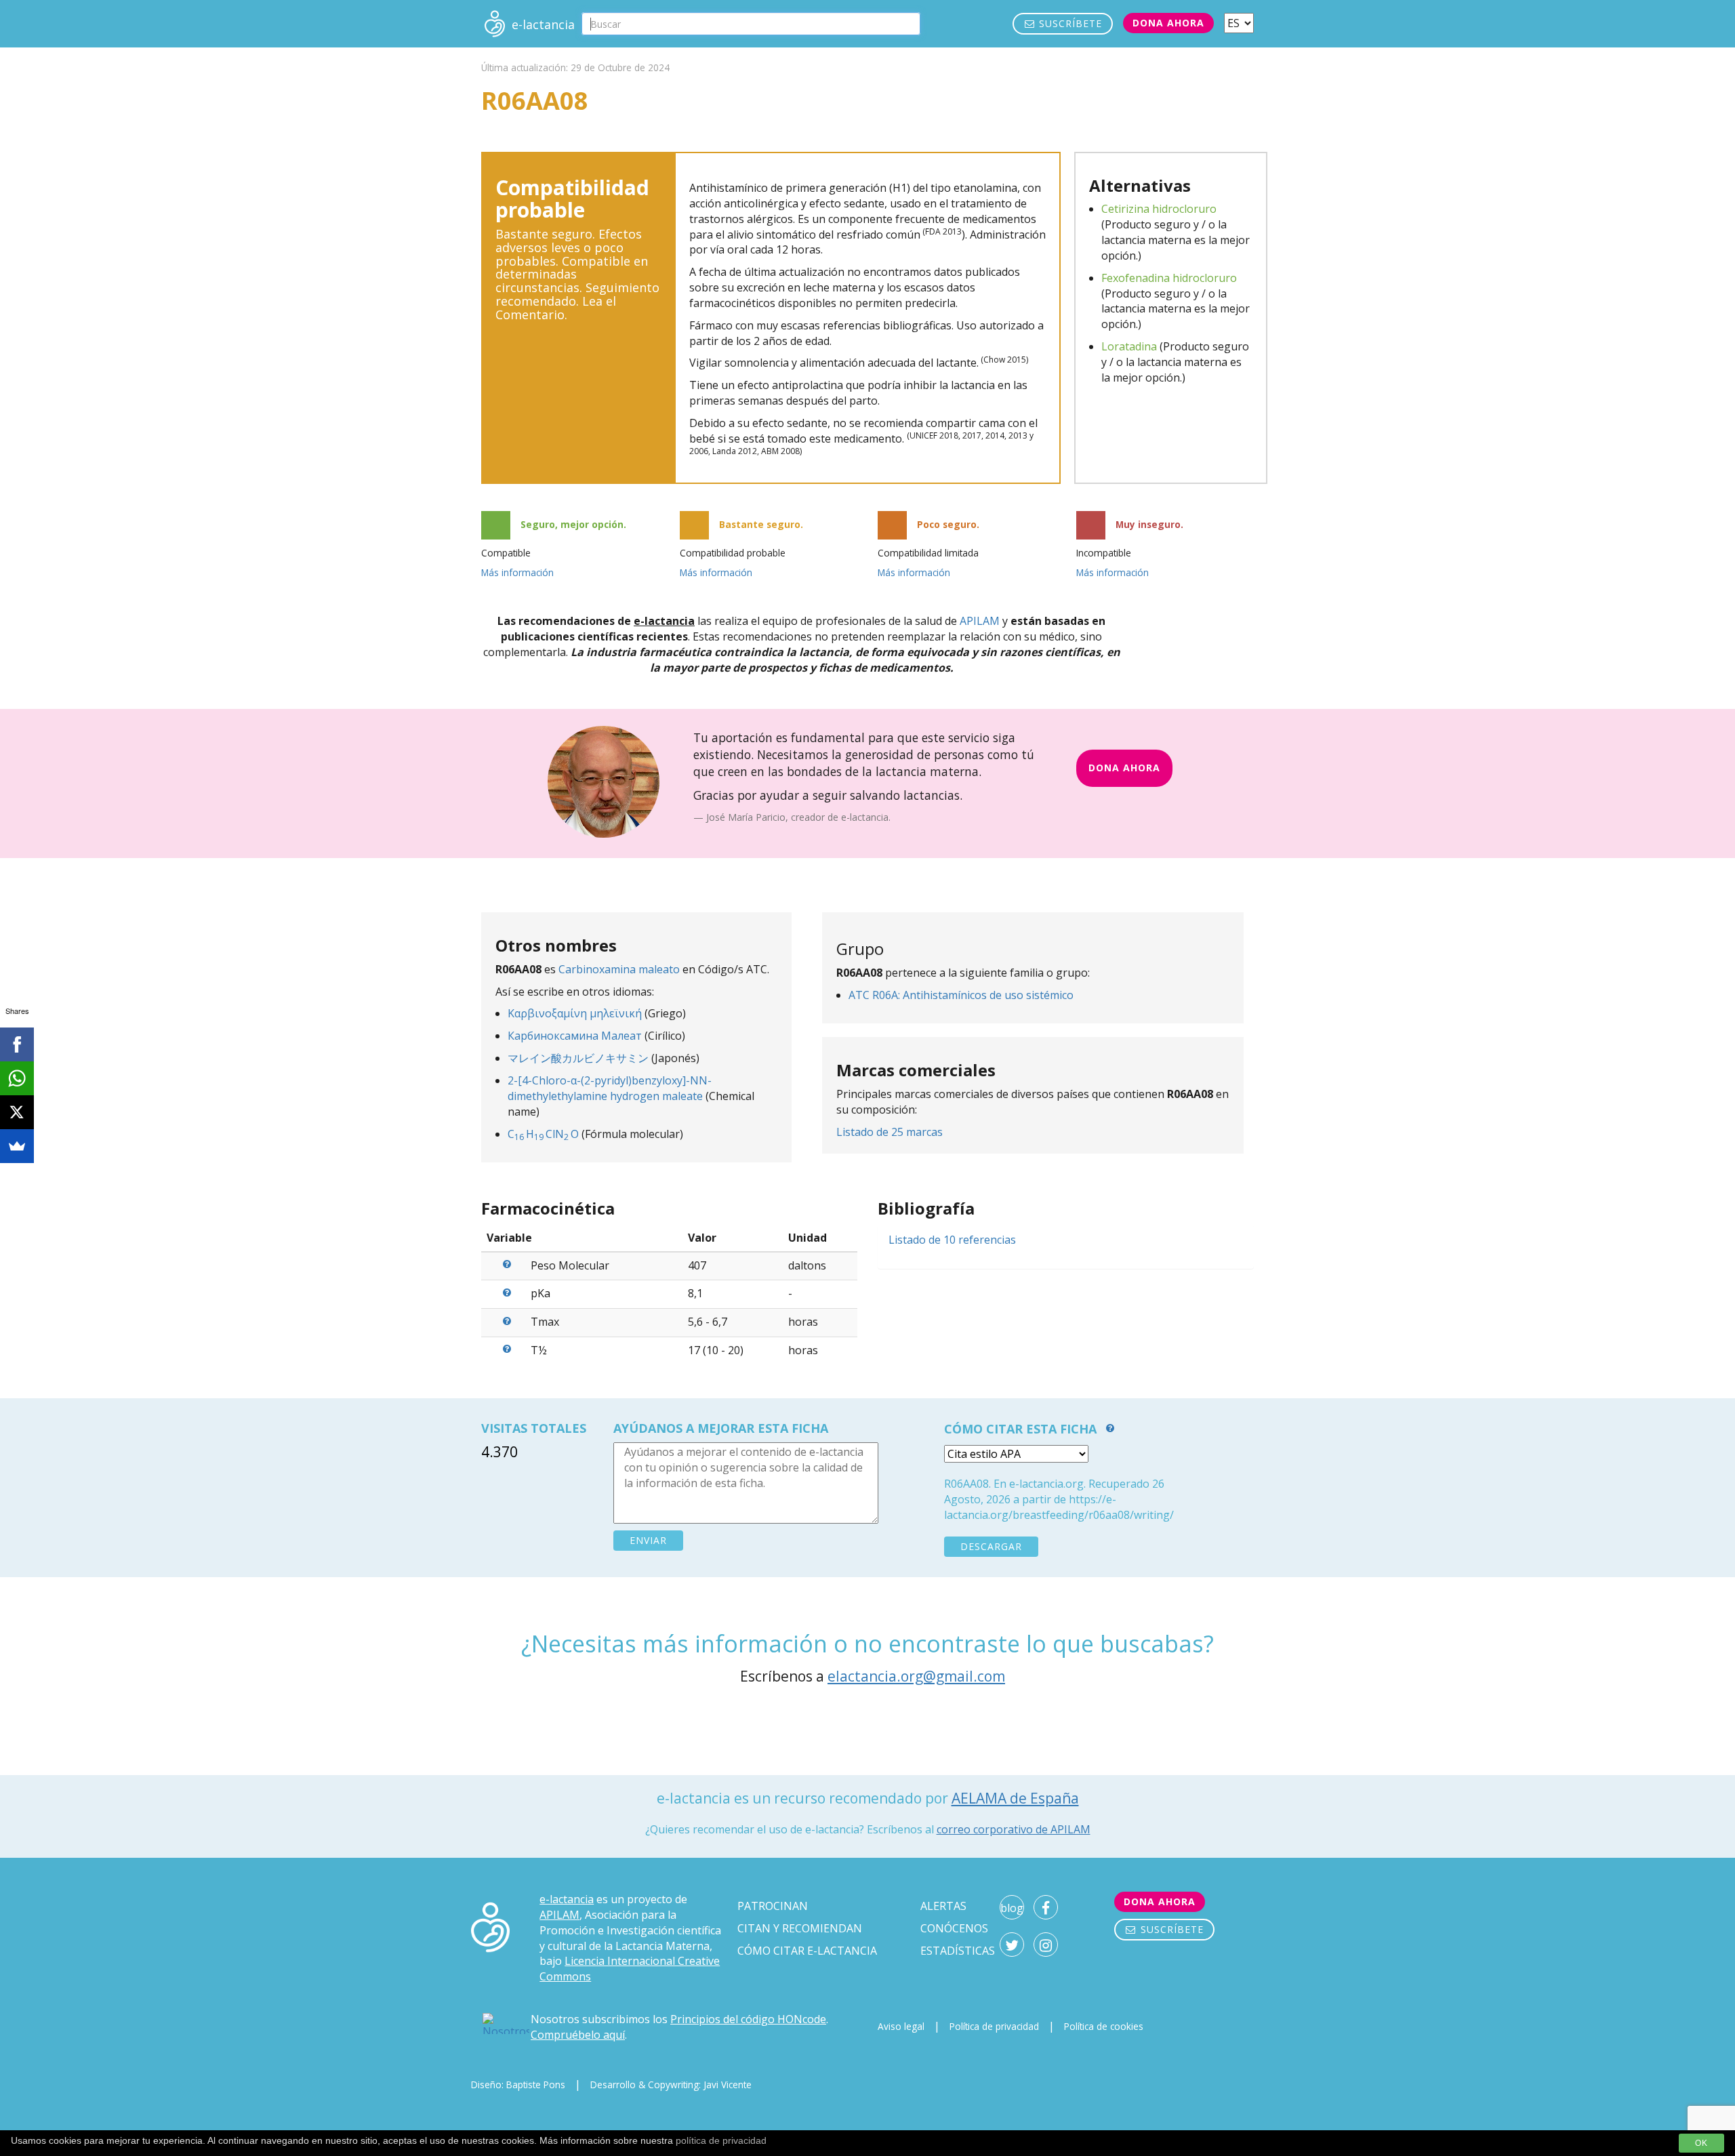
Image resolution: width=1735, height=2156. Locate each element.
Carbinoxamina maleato (619, 969)
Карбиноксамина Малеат (575, 1036)
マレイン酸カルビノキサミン (578, 1058)
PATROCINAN (773, 1906)
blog (1012, 1908)
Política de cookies (1104, 2026)
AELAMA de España (1015, 1798)
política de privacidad (721, 2140)
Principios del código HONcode (748, 2019)
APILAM (980, 621)
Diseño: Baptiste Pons (518, 2084)
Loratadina (1129, 346)
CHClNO (543, 1134)
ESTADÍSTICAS (958, 1951)
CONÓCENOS (954, 1928)
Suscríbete (1069, 23)
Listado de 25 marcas (890, 1132)
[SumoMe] (17, 1146)
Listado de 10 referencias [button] (952, 1240)
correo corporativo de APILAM (1014, 1829)
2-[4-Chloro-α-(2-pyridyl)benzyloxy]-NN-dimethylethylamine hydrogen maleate (610, 1088)
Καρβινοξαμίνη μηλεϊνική (575, 1013)
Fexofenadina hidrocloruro (1169, 278)
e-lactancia (567, 1899)
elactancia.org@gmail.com (916, 1676)
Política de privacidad (994, 2026)
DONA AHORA (1124, 768)
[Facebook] (17, 1044)
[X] (17, 1112)
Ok (1701, 2143)
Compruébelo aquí (578, 2035)
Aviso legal (901, 2026)
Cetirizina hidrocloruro (1159, 209)
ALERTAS (943, 1906)
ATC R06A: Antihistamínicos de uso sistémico (961, 995)
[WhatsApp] (17, 1078)
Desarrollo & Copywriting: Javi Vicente (671, 2084)
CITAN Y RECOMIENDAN (800, 1928)
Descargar (991, 1546)
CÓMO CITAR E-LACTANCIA (807, 1951)
